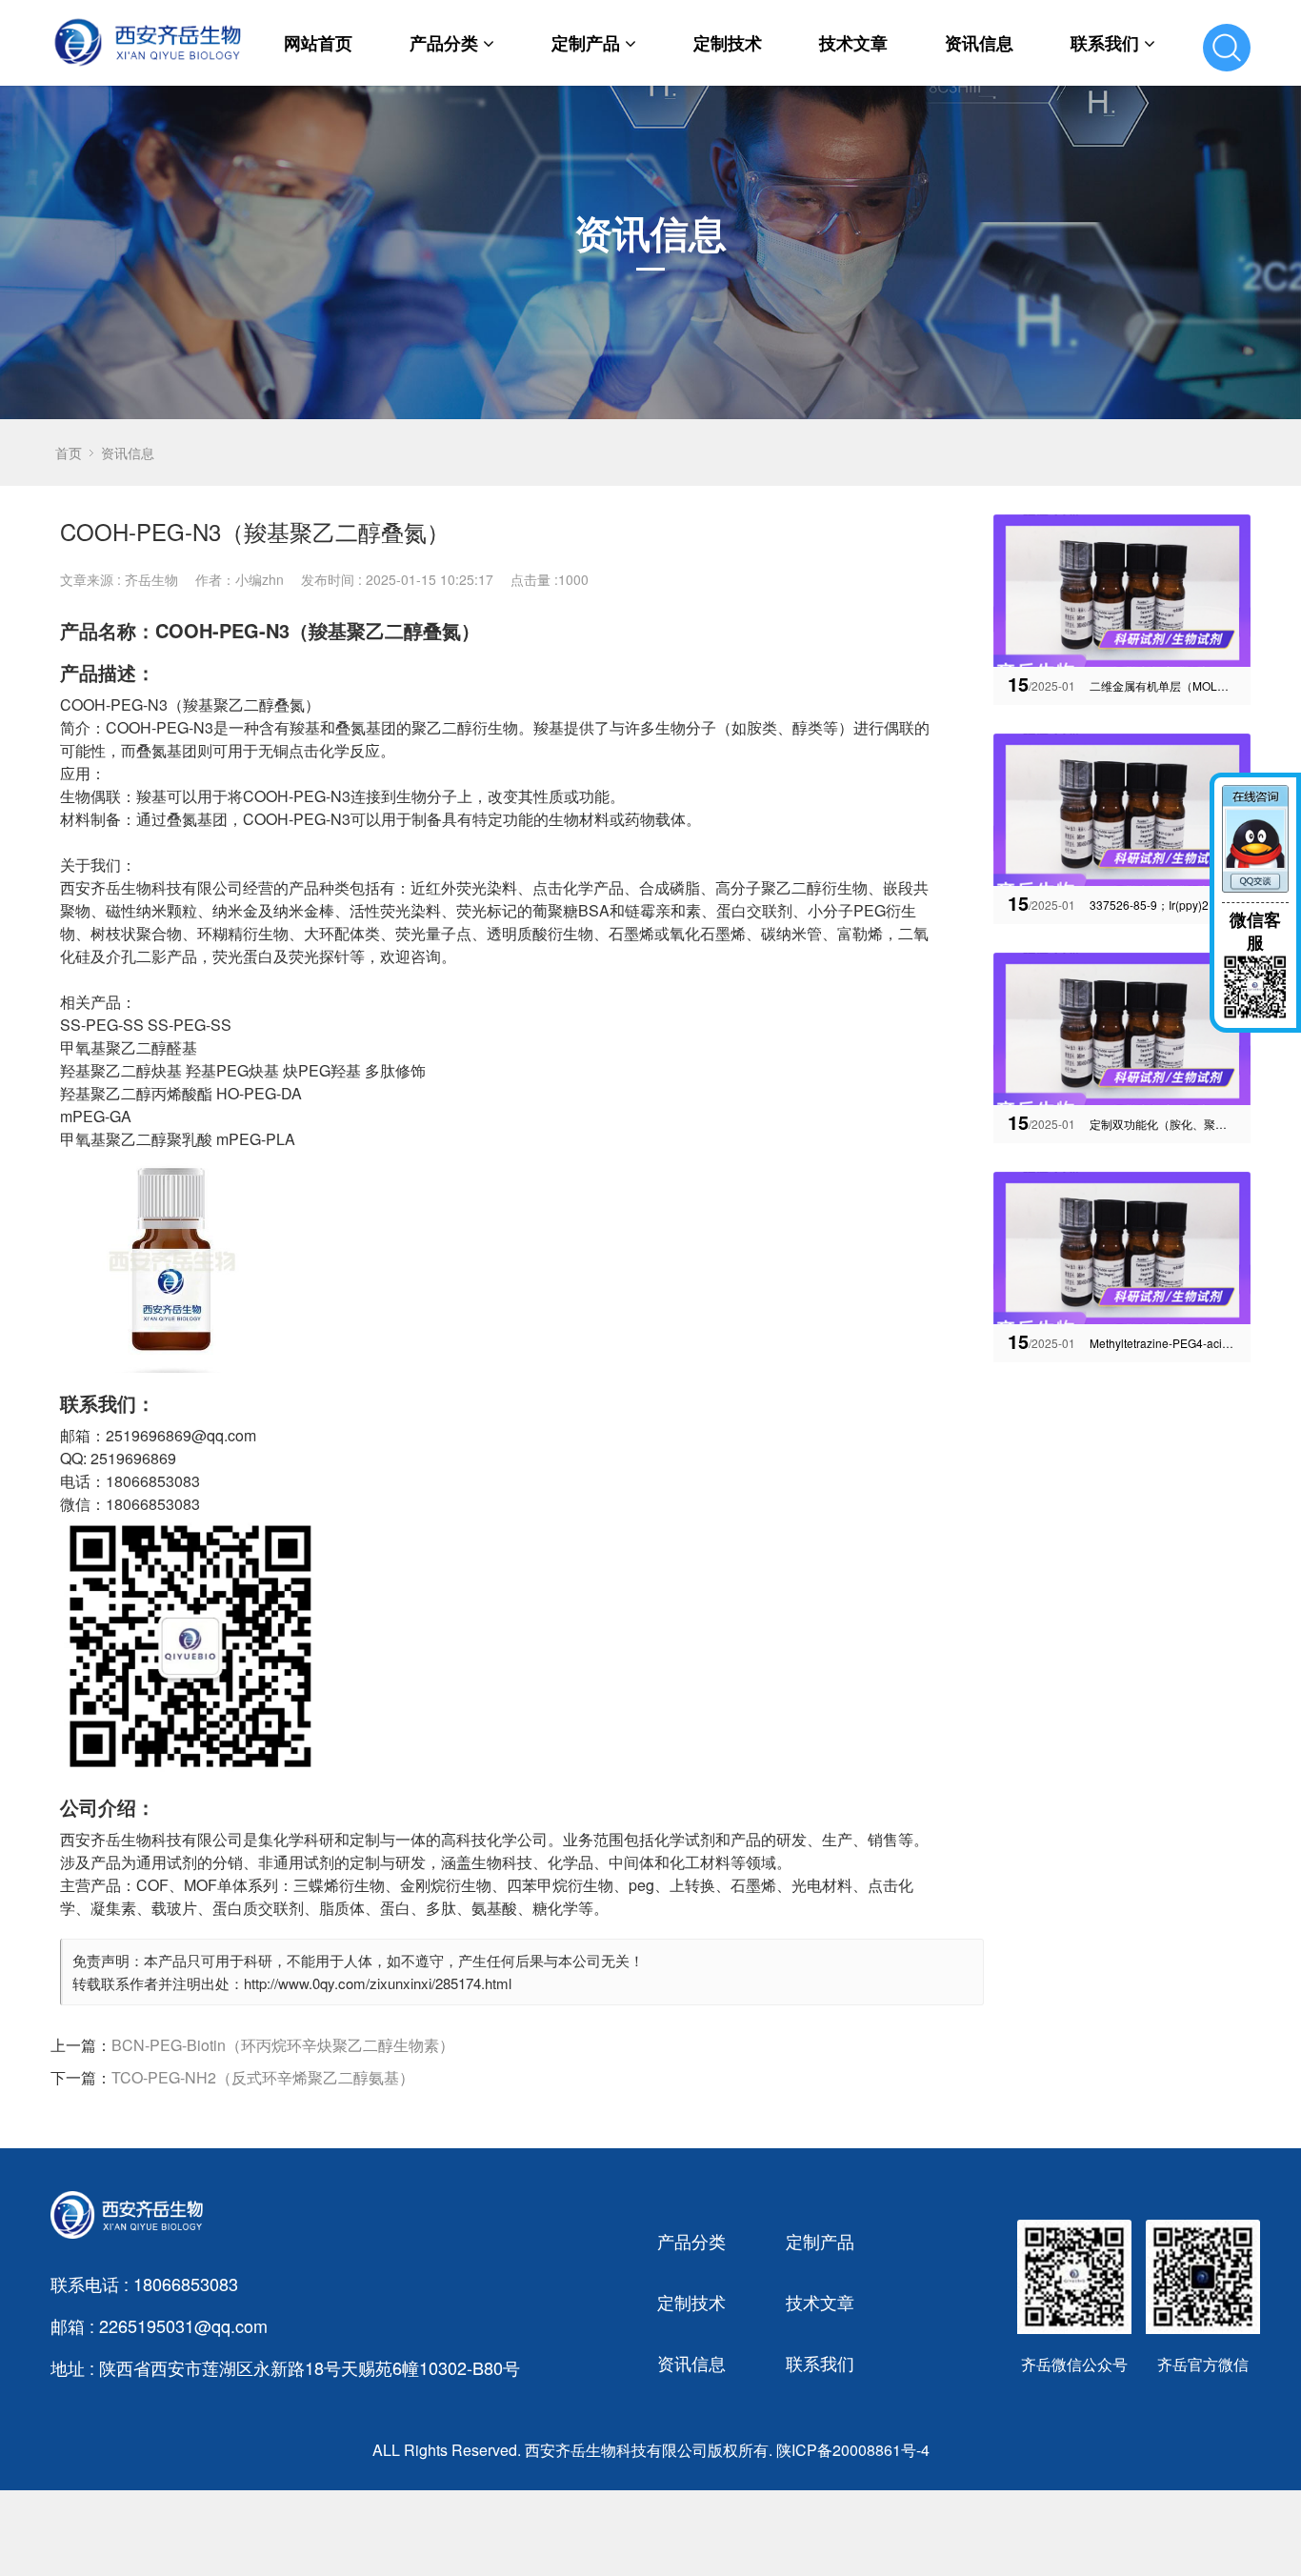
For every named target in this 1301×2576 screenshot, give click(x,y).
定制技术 (728, 43)
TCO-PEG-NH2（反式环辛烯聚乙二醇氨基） (263, 2077)
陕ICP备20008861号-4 (853, 2450)
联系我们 (1105, 43)
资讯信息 (979, 43)
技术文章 (853, 43)
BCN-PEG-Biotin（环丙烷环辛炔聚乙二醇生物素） (283, 2045)
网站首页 (318, 43)
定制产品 (586, 43)
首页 (69, 453)
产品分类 (444, 43)
